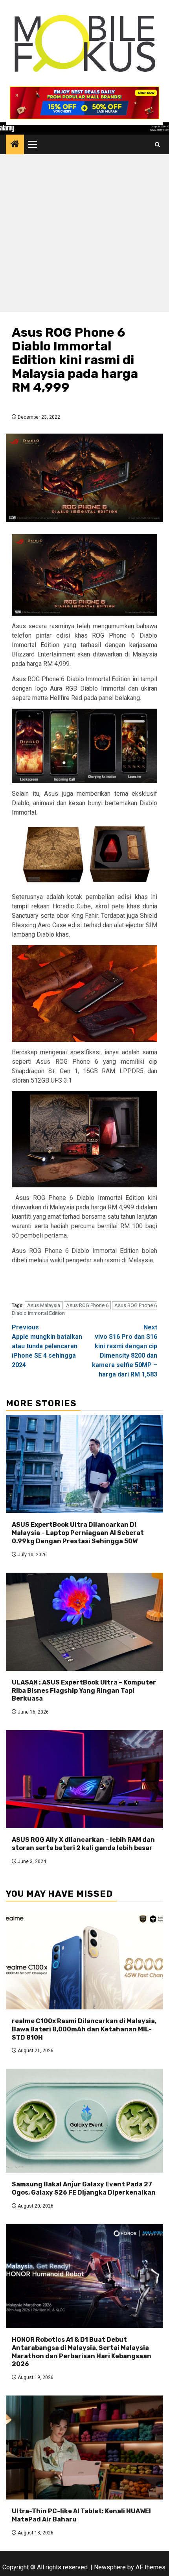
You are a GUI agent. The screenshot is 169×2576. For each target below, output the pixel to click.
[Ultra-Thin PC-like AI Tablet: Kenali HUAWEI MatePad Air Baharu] (84, 2447)
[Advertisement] (84, 235)
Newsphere (110, 2567)
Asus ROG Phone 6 (87, 1305)
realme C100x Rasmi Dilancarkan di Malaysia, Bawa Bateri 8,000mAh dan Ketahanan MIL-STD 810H (84, 2029)
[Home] (15, 145)
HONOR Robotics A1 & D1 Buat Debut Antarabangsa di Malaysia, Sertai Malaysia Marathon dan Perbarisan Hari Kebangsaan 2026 (82, 2352)
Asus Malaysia (44, 1305)
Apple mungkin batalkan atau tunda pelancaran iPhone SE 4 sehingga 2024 (47, 1346)
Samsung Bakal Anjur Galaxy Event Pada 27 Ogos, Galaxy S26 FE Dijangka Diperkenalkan (84, 2188)
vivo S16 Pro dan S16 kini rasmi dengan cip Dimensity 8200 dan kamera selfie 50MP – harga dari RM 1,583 (125, 1351)
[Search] (157, 145)
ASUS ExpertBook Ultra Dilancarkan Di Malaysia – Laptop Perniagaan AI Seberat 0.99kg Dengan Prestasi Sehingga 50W (78, 1533)
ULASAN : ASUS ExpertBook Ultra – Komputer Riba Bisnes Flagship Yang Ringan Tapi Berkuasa (84, 1691)
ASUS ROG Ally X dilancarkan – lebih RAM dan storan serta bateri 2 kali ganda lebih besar (83, 1844)
